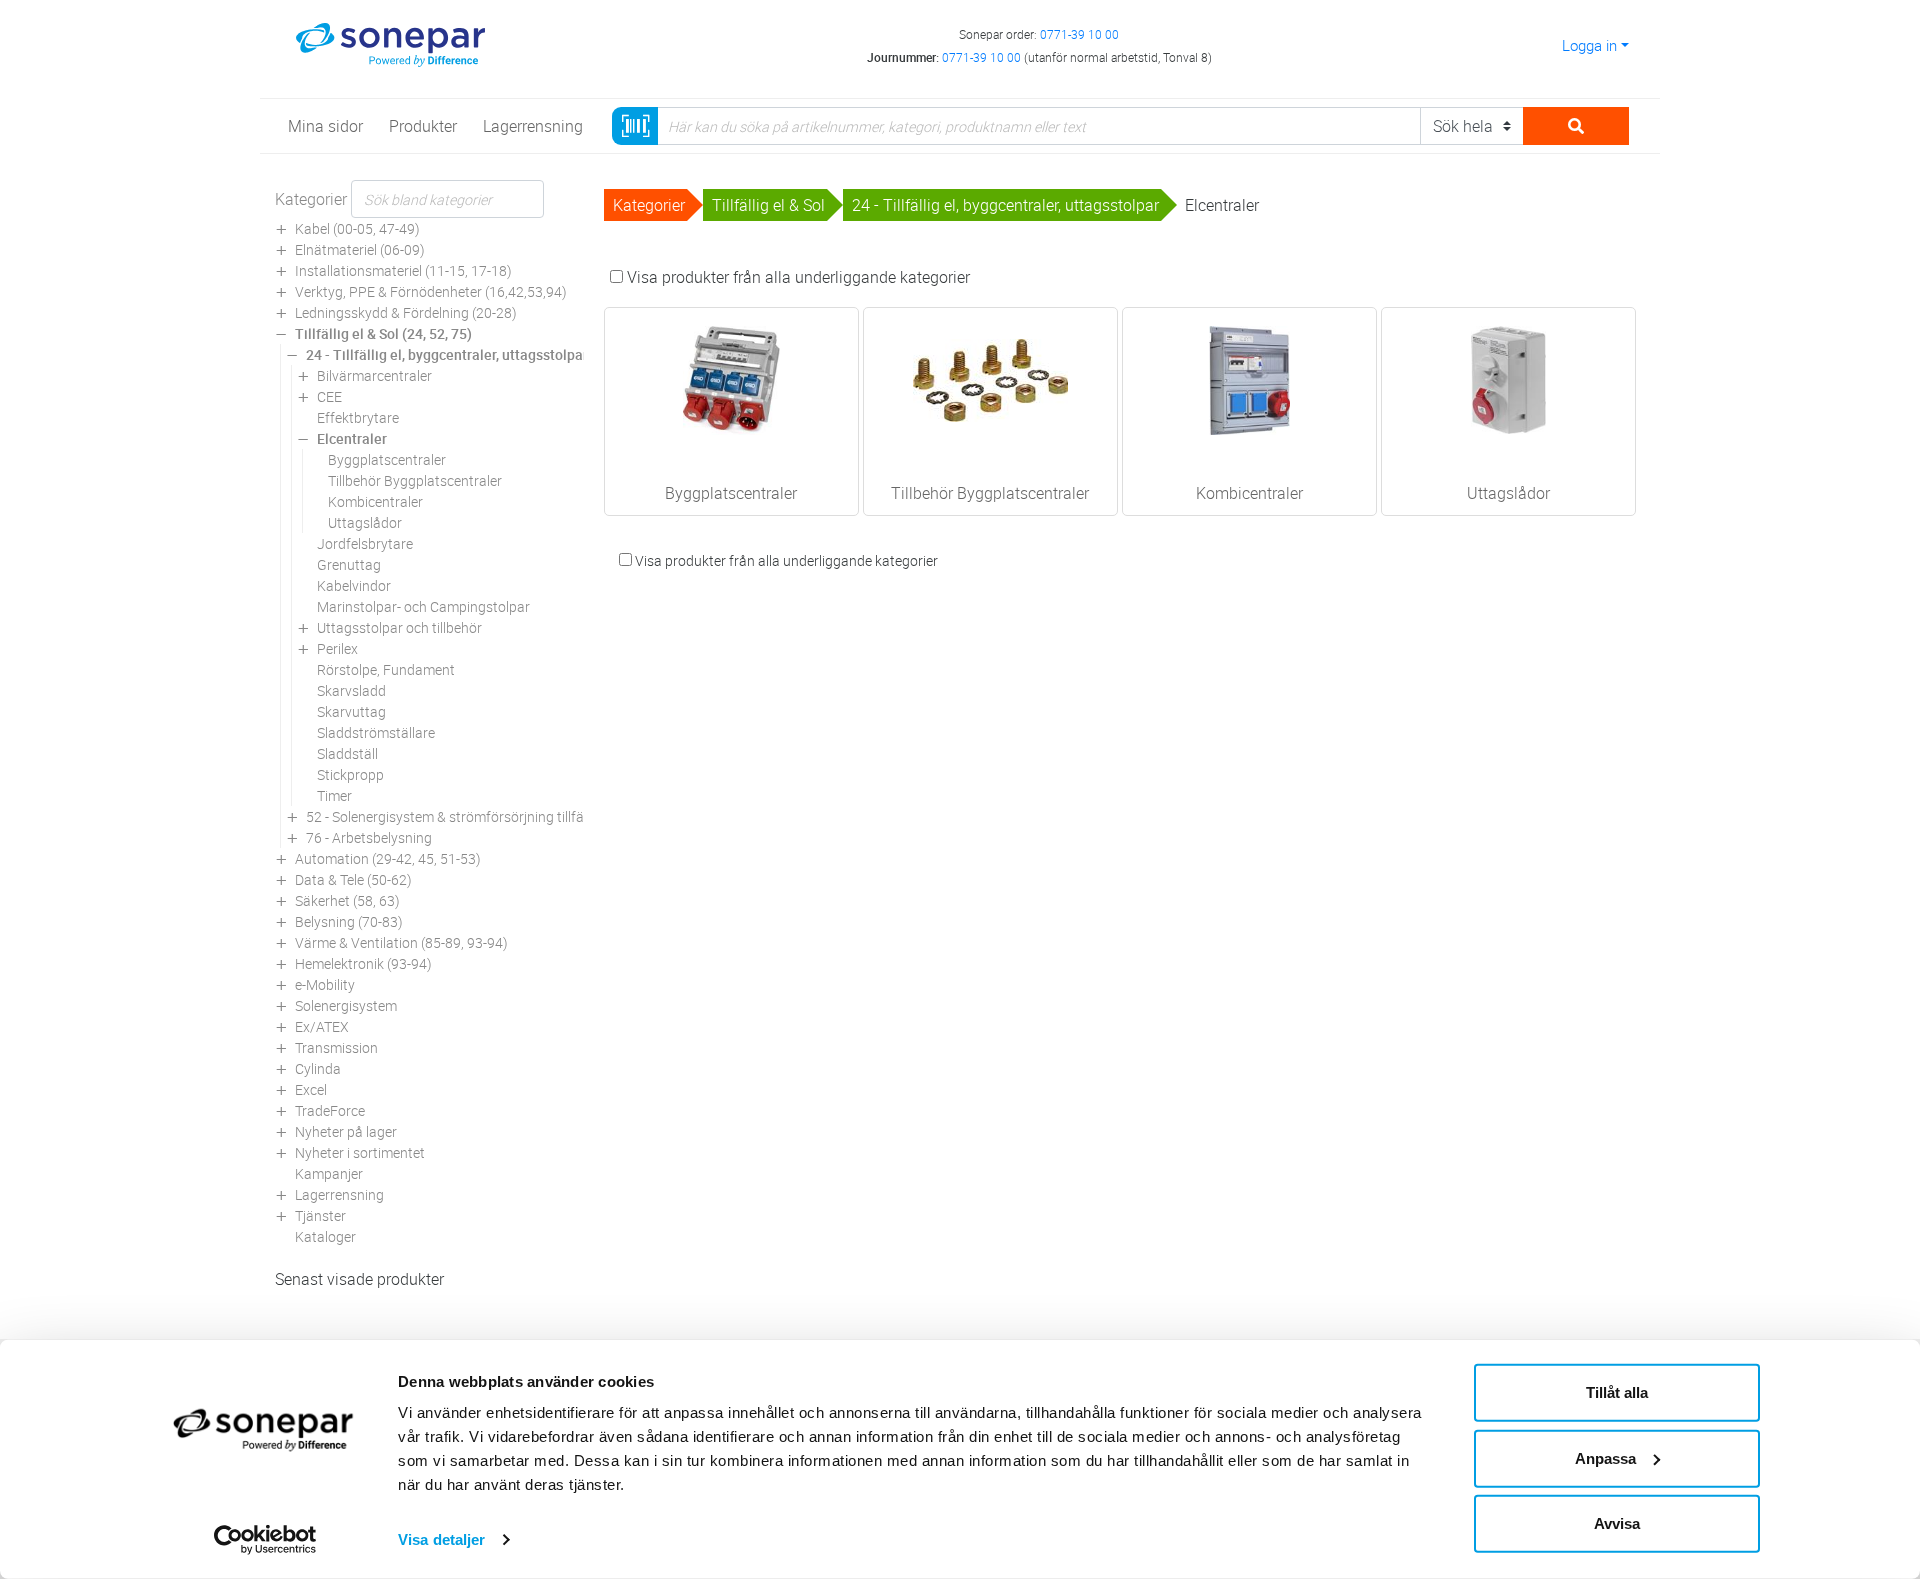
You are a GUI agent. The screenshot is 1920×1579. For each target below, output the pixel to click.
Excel (311, 1089)
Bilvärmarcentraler (374, 375)
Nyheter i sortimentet (360, 1152)
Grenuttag (349, 564)
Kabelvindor (354, 585)
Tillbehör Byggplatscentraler (415, 480)
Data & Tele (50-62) (353, 879)
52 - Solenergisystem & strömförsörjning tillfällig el (460, 816)
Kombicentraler (375, 501)
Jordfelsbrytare (365, 543)
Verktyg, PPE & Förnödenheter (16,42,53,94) (431, 291)
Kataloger (325, 1236)
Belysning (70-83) (349, 921)
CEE (329, 396)
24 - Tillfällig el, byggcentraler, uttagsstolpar (447, 354)
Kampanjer (329, 1173)
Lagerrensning (339, 1194)
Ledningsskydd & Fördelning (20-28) (406, 312)
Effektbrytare (358, 417)
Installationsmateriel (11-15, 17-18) (403, 270)
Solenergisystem (346, 1005)
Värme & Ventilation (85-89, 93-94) (401, 942)
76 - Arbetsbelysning (369, 837)
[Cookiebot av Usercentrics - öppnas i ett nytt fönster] (265, 1540)
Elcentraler (352, 438)
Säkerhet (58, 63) (347, 900)
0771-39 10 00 (1079, 34)
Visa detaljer (441, 1539)
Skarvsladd (351, 690)
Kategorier (311, 199)
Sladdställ (347, 753)
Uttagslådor (365, 522)
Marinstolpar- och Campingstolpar (423, 606)
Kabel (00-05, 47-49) (357, 228)
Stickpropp (350, 774)
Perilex (337, 648)
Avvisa (1617, 1523)
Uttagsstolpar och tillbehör (399, 627)
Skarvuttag (351, 711)
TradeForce (330, 1110)
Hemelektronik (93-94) (363, 963)
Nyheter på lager (346, 1131)
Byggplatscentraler (387, 459)
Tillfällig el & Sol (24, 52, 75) (383, 333)
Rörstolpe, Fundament (386, 669)
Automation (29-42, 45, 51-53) (388, 858)
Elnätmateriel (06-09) (360, 249)
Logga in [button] (1589, 45)
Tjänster (320, 1215)
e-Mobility (325, 984)
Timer (334, 795)
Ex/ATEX (322, 1026)
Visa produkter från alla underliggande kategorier (796, 277)
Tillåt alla (1617, 1392)
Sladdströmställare (376, 732)
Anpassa (1605, 1457)
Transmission (336, 1047)
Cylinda (318, 1068)
